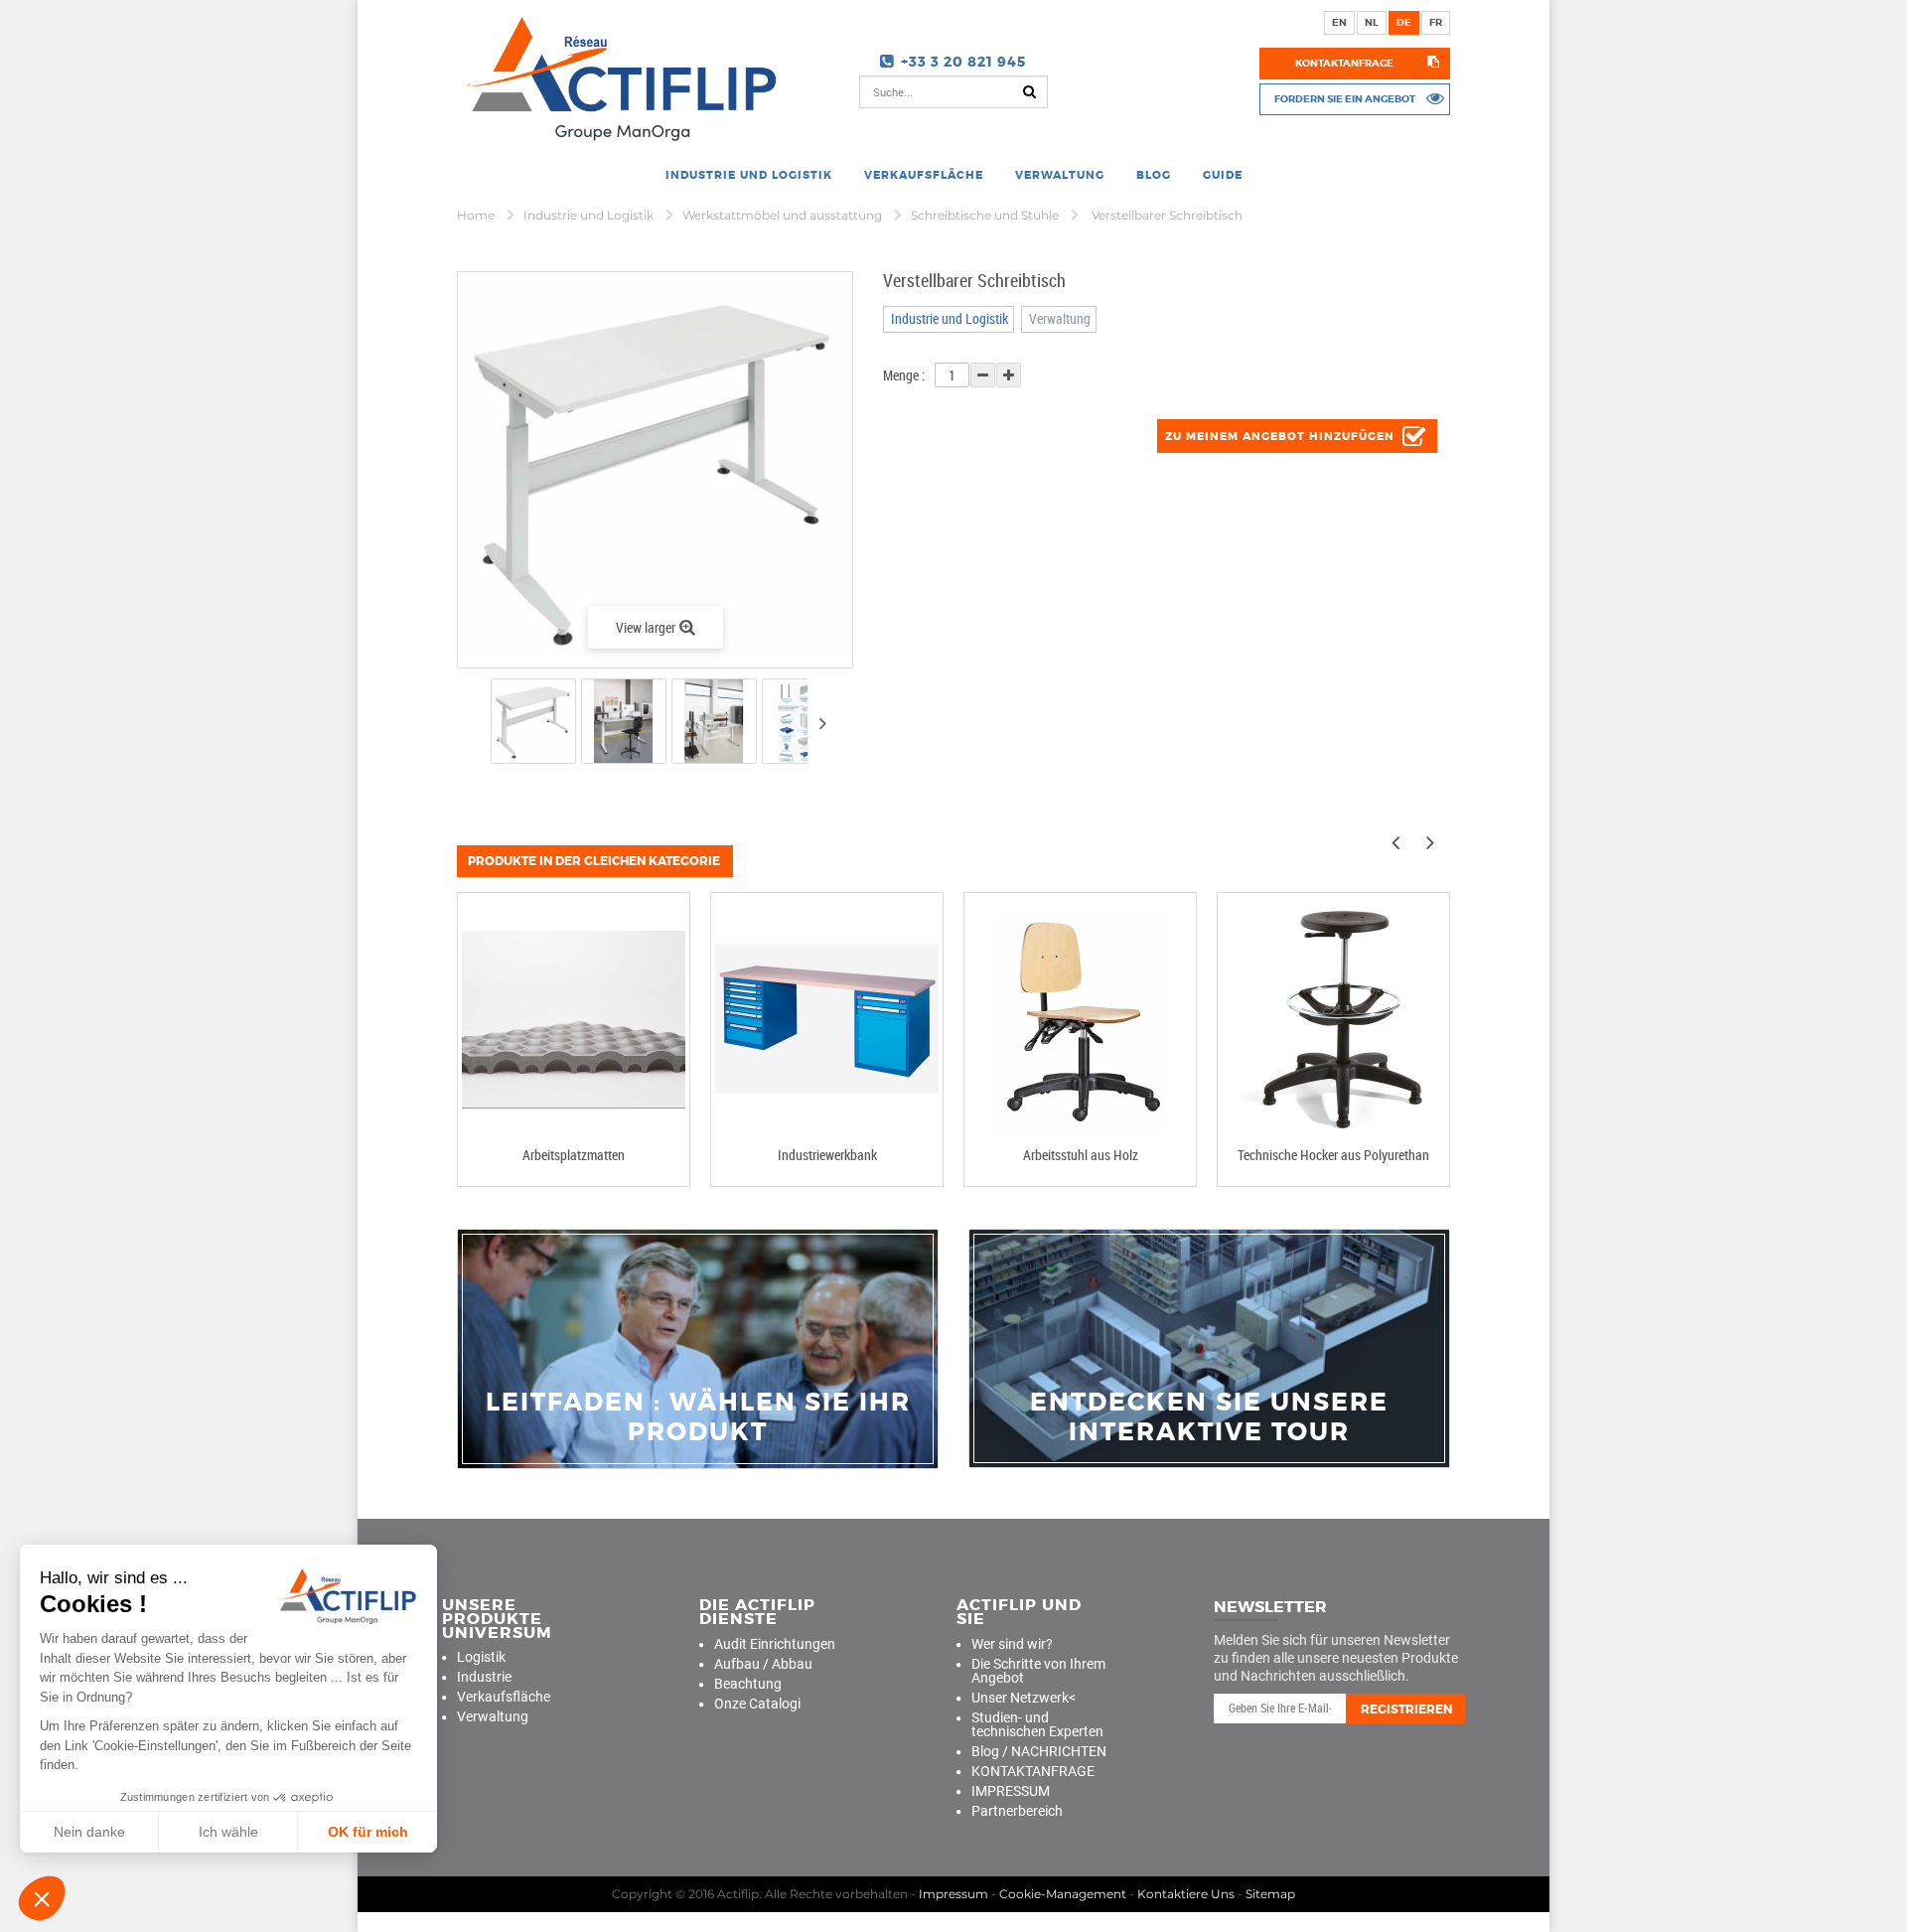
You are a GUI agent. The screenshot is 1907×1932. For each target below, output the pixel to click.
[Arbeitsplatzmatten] (574, 1020)
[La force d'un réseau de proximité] (698, 1349)
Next (822, 723)
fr (1436, 22)
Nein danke (89, 1832)
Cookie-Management (1063, 1894)
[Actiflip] (618, 78)
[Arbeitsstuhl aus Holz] (1080, 1020)
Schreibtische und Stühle (986, 215)
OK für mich (368, 1832)
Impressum (953, 1894)
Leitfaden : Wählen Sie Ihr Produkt (698, 1417)
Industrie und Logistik (590, 215)
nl (1372, 22)
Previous (473, 725)
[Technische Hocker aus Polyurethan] (1333, 1020)
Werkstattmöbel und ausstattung (784, 215)
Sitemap (1270, 1894)
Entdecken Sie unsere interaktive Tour (1209, 1417)
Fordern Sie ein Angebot (1345, 99)
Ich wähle (228, 1832)
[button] (42, 1898)
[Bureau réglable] (533, 721)
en (1339, 22)
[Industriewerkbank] (827, 1020)
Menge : (904, 375)
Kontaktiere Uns (1186, 1894)
